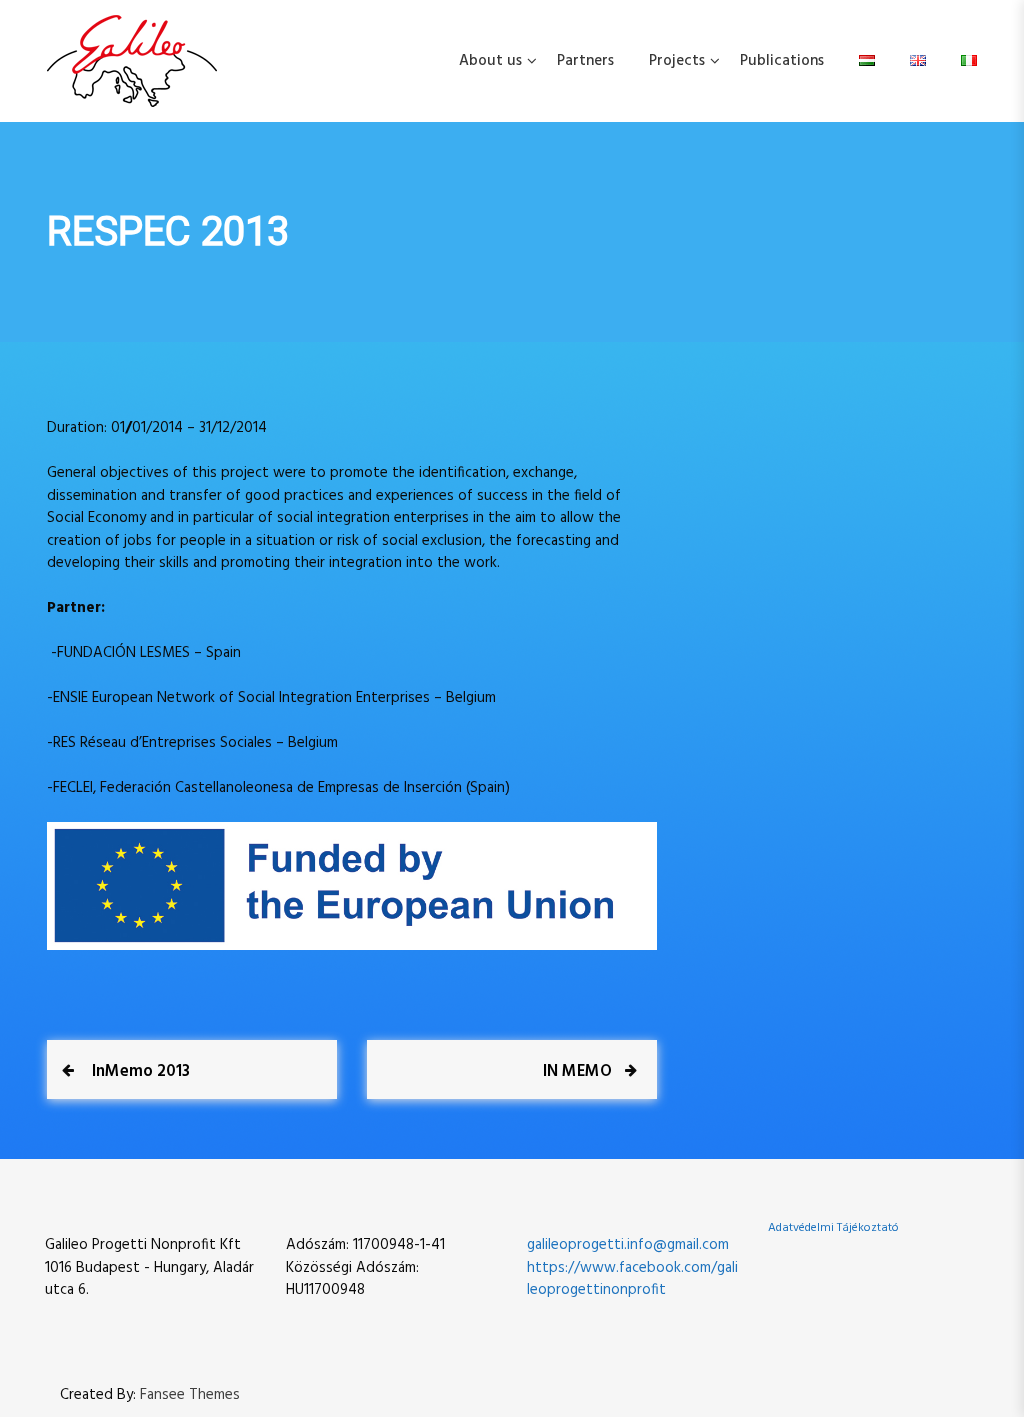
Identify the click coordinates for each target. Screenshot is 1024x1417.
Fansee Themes (190, 1395)
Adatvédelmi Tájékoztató (833, 1228)
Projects (677, 61)
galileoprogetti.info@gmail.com (628, 1245)
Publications (782, 61)
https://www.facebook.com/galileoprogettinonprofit (632, 1279)
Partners (585, 61)
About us (490, 61)
